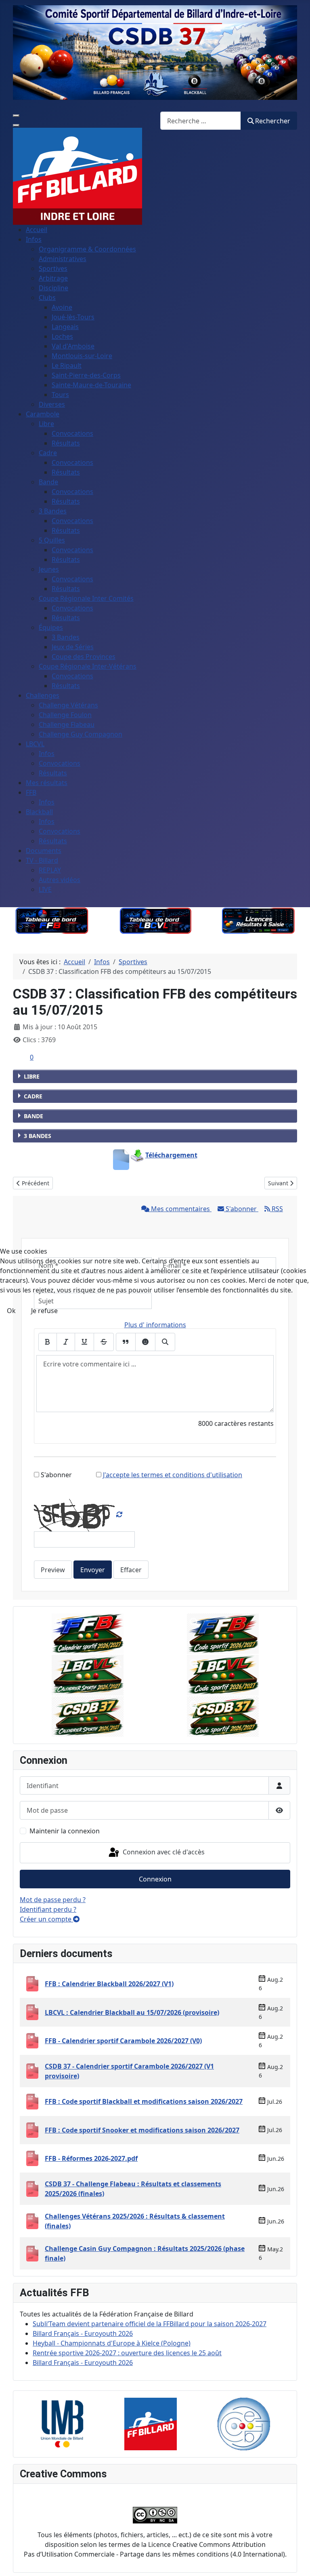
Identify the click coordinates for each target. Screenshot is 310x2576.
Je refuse (44, 1311)
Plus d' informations (155, 1325)
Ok (11, 1311)
